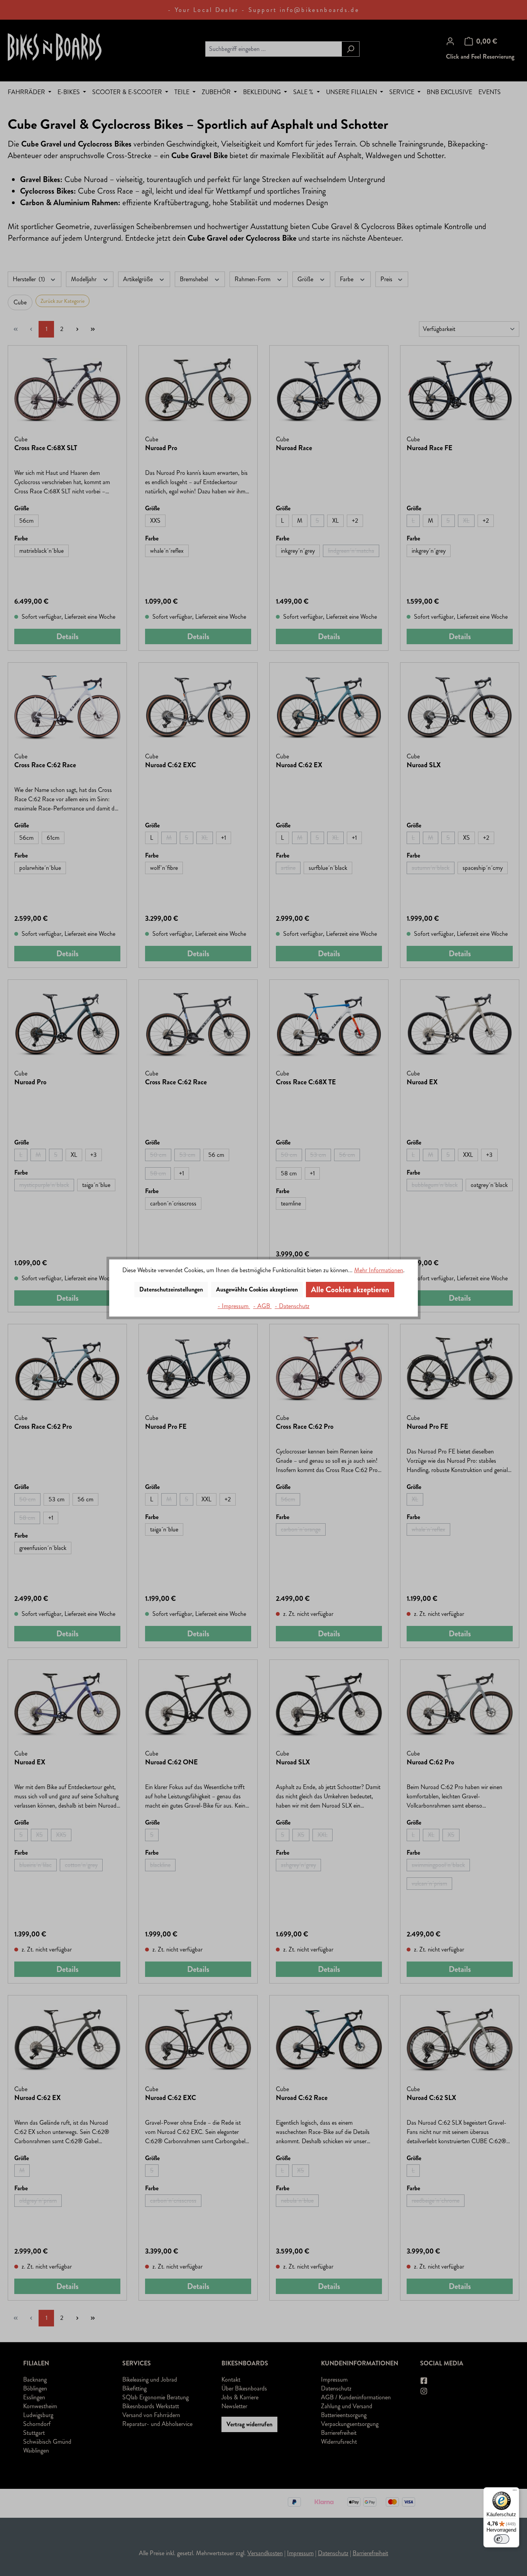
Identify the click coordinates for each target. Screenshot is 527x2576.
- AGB (262, 1306)
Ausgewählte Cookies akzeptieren (257, 1289)
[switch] (502, 2539)
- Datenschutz (292, 1306)
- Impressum (234, 1306)
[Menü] (515, 2492)
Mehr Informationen (379, 1270)
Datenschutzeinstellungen (171, 1289)
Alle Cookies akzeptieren (350, 1290)
